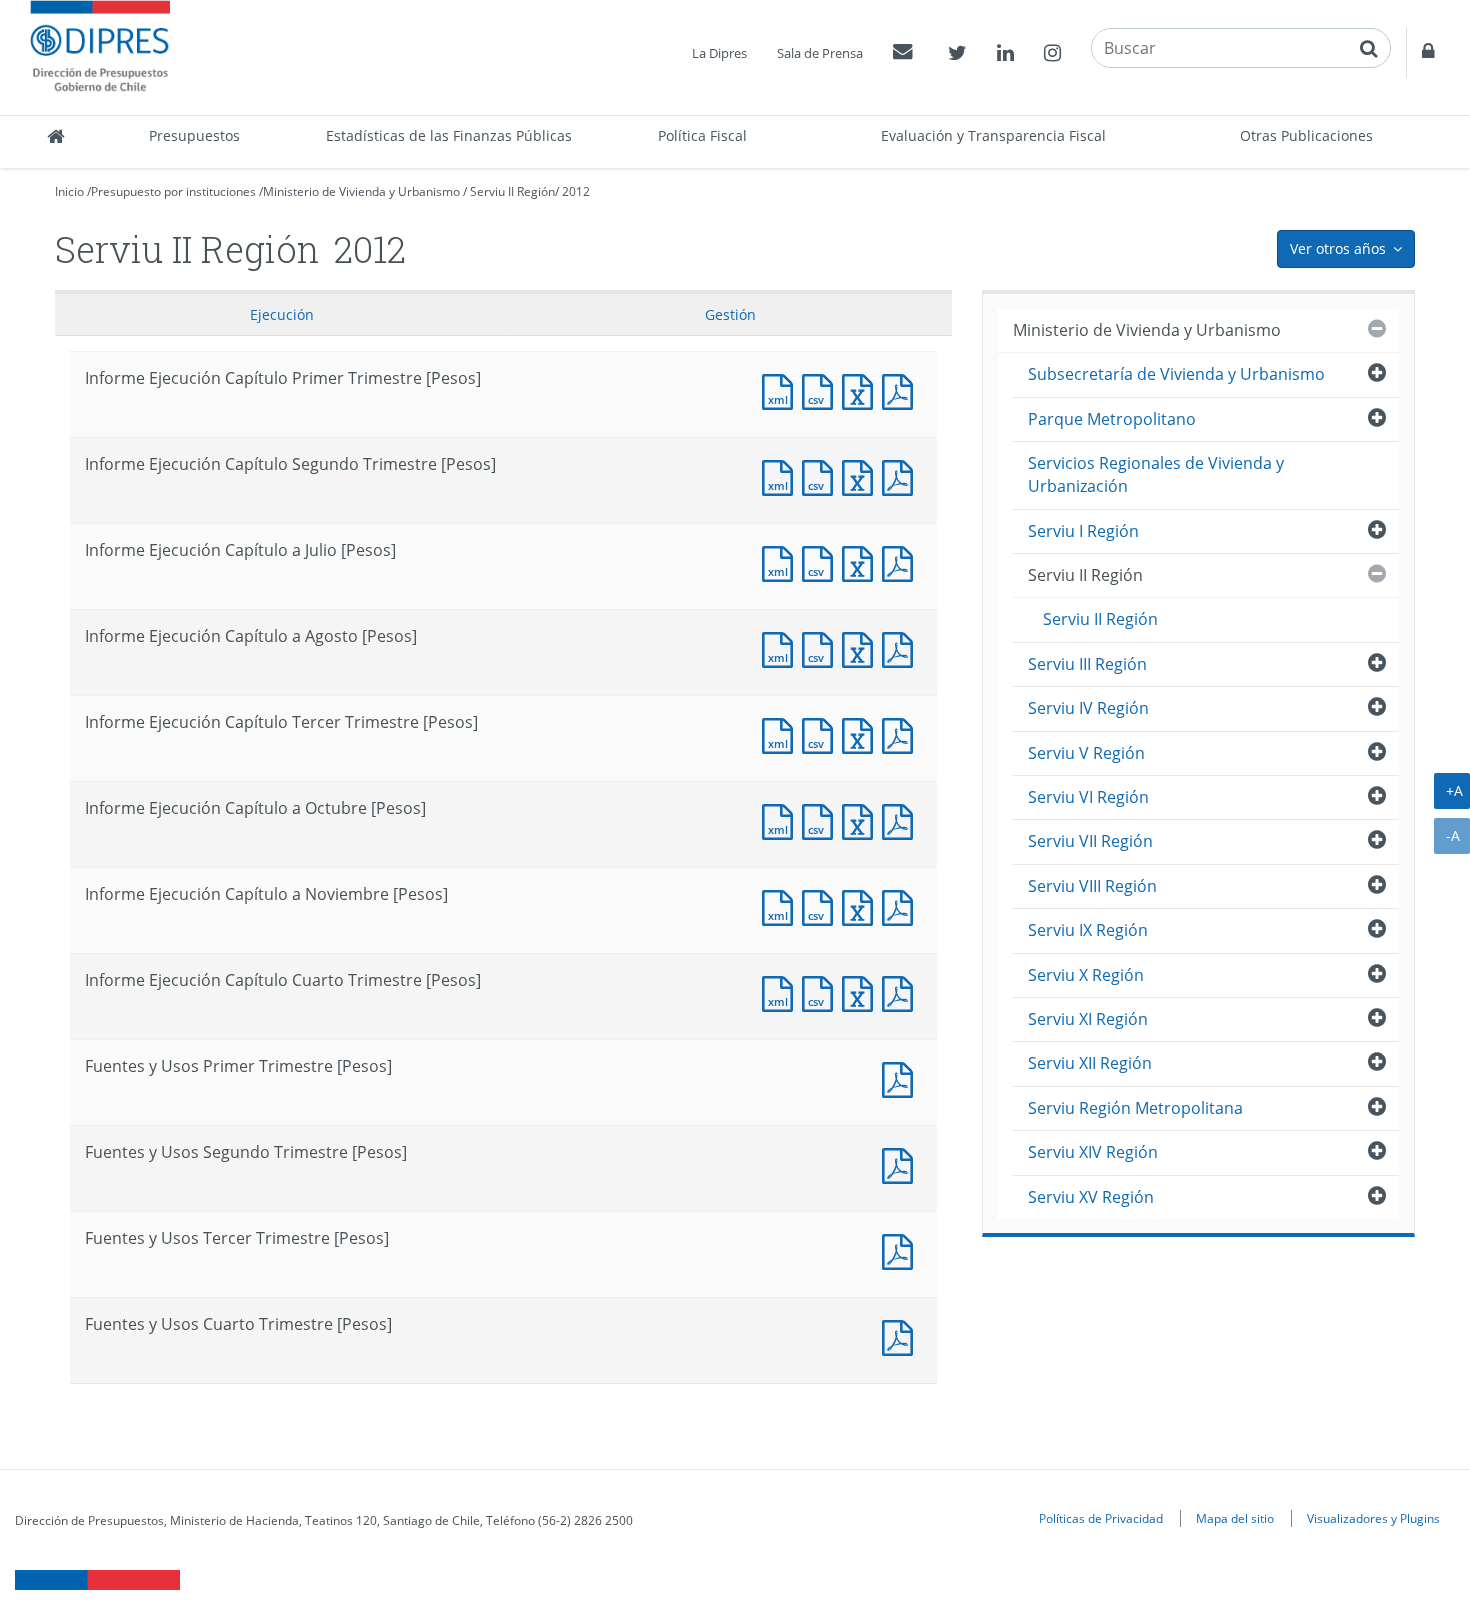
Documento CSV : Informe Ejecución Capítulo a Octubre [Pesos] (822, 819)
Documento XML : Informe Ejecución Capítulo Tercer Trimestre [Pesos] (782, 733)
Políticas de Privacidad (1101, 1518)
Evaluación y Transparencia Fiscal (993, 135)
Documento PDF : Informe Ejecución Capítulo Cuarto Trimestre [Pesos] (902, 991)
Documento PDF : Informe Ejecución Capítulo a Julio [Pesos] (902, 561)
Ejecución (282, 314)
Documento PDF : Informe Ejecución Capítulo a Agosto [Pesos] (902, 647)
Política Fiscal (702, 135)
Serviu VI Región (1088, 797)
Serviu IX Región (1088, 930)
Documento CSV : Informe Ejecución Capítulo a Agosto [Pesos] (822, 647)
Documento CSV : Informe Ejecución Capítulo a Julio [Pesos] (822, 561)
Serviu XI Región (1088, 1019)
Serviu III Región (1087, 664)
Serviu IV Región (1088, 708)
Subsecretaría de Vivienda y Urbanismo (1176, 374)
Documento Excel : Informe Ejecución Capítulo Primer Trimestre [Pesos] (862, 389)
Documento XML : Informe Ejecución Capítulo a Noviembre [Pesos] (782, 905)
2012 (576, 191)
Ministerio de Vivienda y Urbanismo (361, 191)
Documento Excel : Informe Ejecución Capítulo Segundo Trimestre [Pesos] (862, 475)
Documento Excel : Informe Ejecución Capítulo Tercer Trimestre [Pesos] (862, 733)
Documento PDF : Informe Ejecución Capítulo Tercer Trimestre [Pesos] (902, 733)
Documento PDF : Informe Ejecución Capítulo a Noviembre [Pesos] (902, 905)
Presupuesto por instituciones (173, 191)
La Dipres (719, 53)
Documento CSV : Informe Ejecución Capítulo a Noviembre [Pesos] (822, 905)
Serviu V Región (1086, 753)
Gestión (730, 314)
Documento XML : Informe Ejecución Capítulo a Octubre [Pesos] (782, 819)
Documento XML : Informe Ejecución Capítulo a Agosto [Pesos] (782, 647)
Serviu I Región (1083, 531)
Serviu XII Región (1090, 1063)
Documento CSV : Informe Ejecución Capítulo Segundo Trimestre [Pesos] (822, 475)
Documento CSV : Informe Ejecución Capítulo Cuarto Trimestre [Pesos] (822, 991)
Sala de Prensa (820, 53)
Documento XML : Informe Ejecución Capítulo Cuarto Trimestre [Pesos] (782, 991)
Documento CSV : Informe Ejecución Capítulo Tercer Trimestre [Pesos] (822, 733)
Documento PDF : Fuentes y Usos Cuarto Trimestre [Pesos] (902, 1335)
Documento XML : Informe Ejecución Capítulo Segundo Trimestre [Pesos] (782, 475)
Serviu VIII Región (1092, 886)
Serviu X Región (1086, 975)
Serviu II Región (512, 191)
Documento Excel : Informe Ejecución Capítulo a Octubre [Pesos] (862, 819)
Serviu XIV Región (1093, 1152)
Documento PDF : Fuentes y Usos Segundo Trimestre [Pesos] (902, 1163)
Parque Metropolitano (1112, 419)
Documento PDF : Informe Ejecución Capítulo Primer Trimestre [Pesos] (902, 389)
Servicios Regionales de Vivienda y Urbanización (1156, 474)
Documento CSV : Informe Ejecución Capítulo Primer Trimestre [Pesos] (822, 389)
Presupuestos (194, 135)
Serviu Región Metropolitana (1135, 1108)
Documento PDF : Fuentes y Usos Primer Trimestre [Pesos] (902, 1077)
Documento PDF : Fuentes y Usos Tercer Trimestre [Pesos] (902, 1249)
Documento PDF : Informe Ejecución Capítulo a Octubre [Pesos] (902, 819)
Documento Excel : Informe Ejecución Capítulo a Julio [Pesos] (862, 561)
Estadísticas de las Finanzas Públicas (449, 135)
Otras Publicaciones (1306, 135)
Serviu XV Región (1091, 1197)
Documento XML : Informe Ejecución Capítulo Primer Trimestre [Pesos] (782, 389)
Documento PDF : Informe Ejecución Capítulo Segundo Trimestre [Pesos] (902, 475)
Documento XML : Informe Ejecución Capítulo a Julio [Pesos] (782, 561)
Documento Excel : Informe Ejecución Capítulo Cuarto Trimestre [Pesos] (862, 991)
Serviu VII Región (1090, 841)
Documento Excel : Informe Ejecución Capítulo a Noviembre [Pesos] (862, 905)
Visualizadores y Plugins (1373, 1518)
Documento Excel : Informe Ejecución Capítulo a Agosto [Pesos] (862, 647)
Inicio (69, 191)
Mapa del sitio (1235, 1518)
